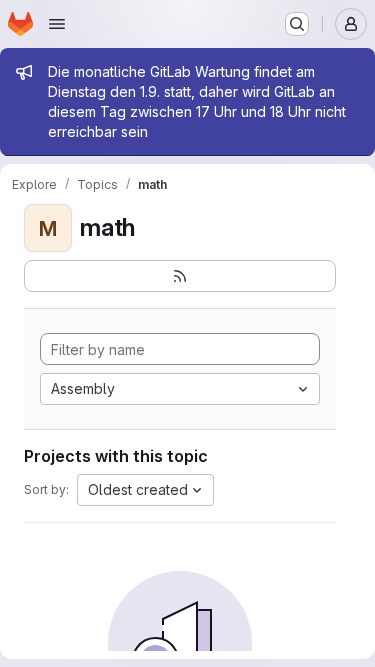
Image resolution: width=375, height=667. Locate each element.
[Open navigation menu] (57, 24)
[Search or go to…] (297, 24)
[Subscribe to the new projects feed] (180, 276)
